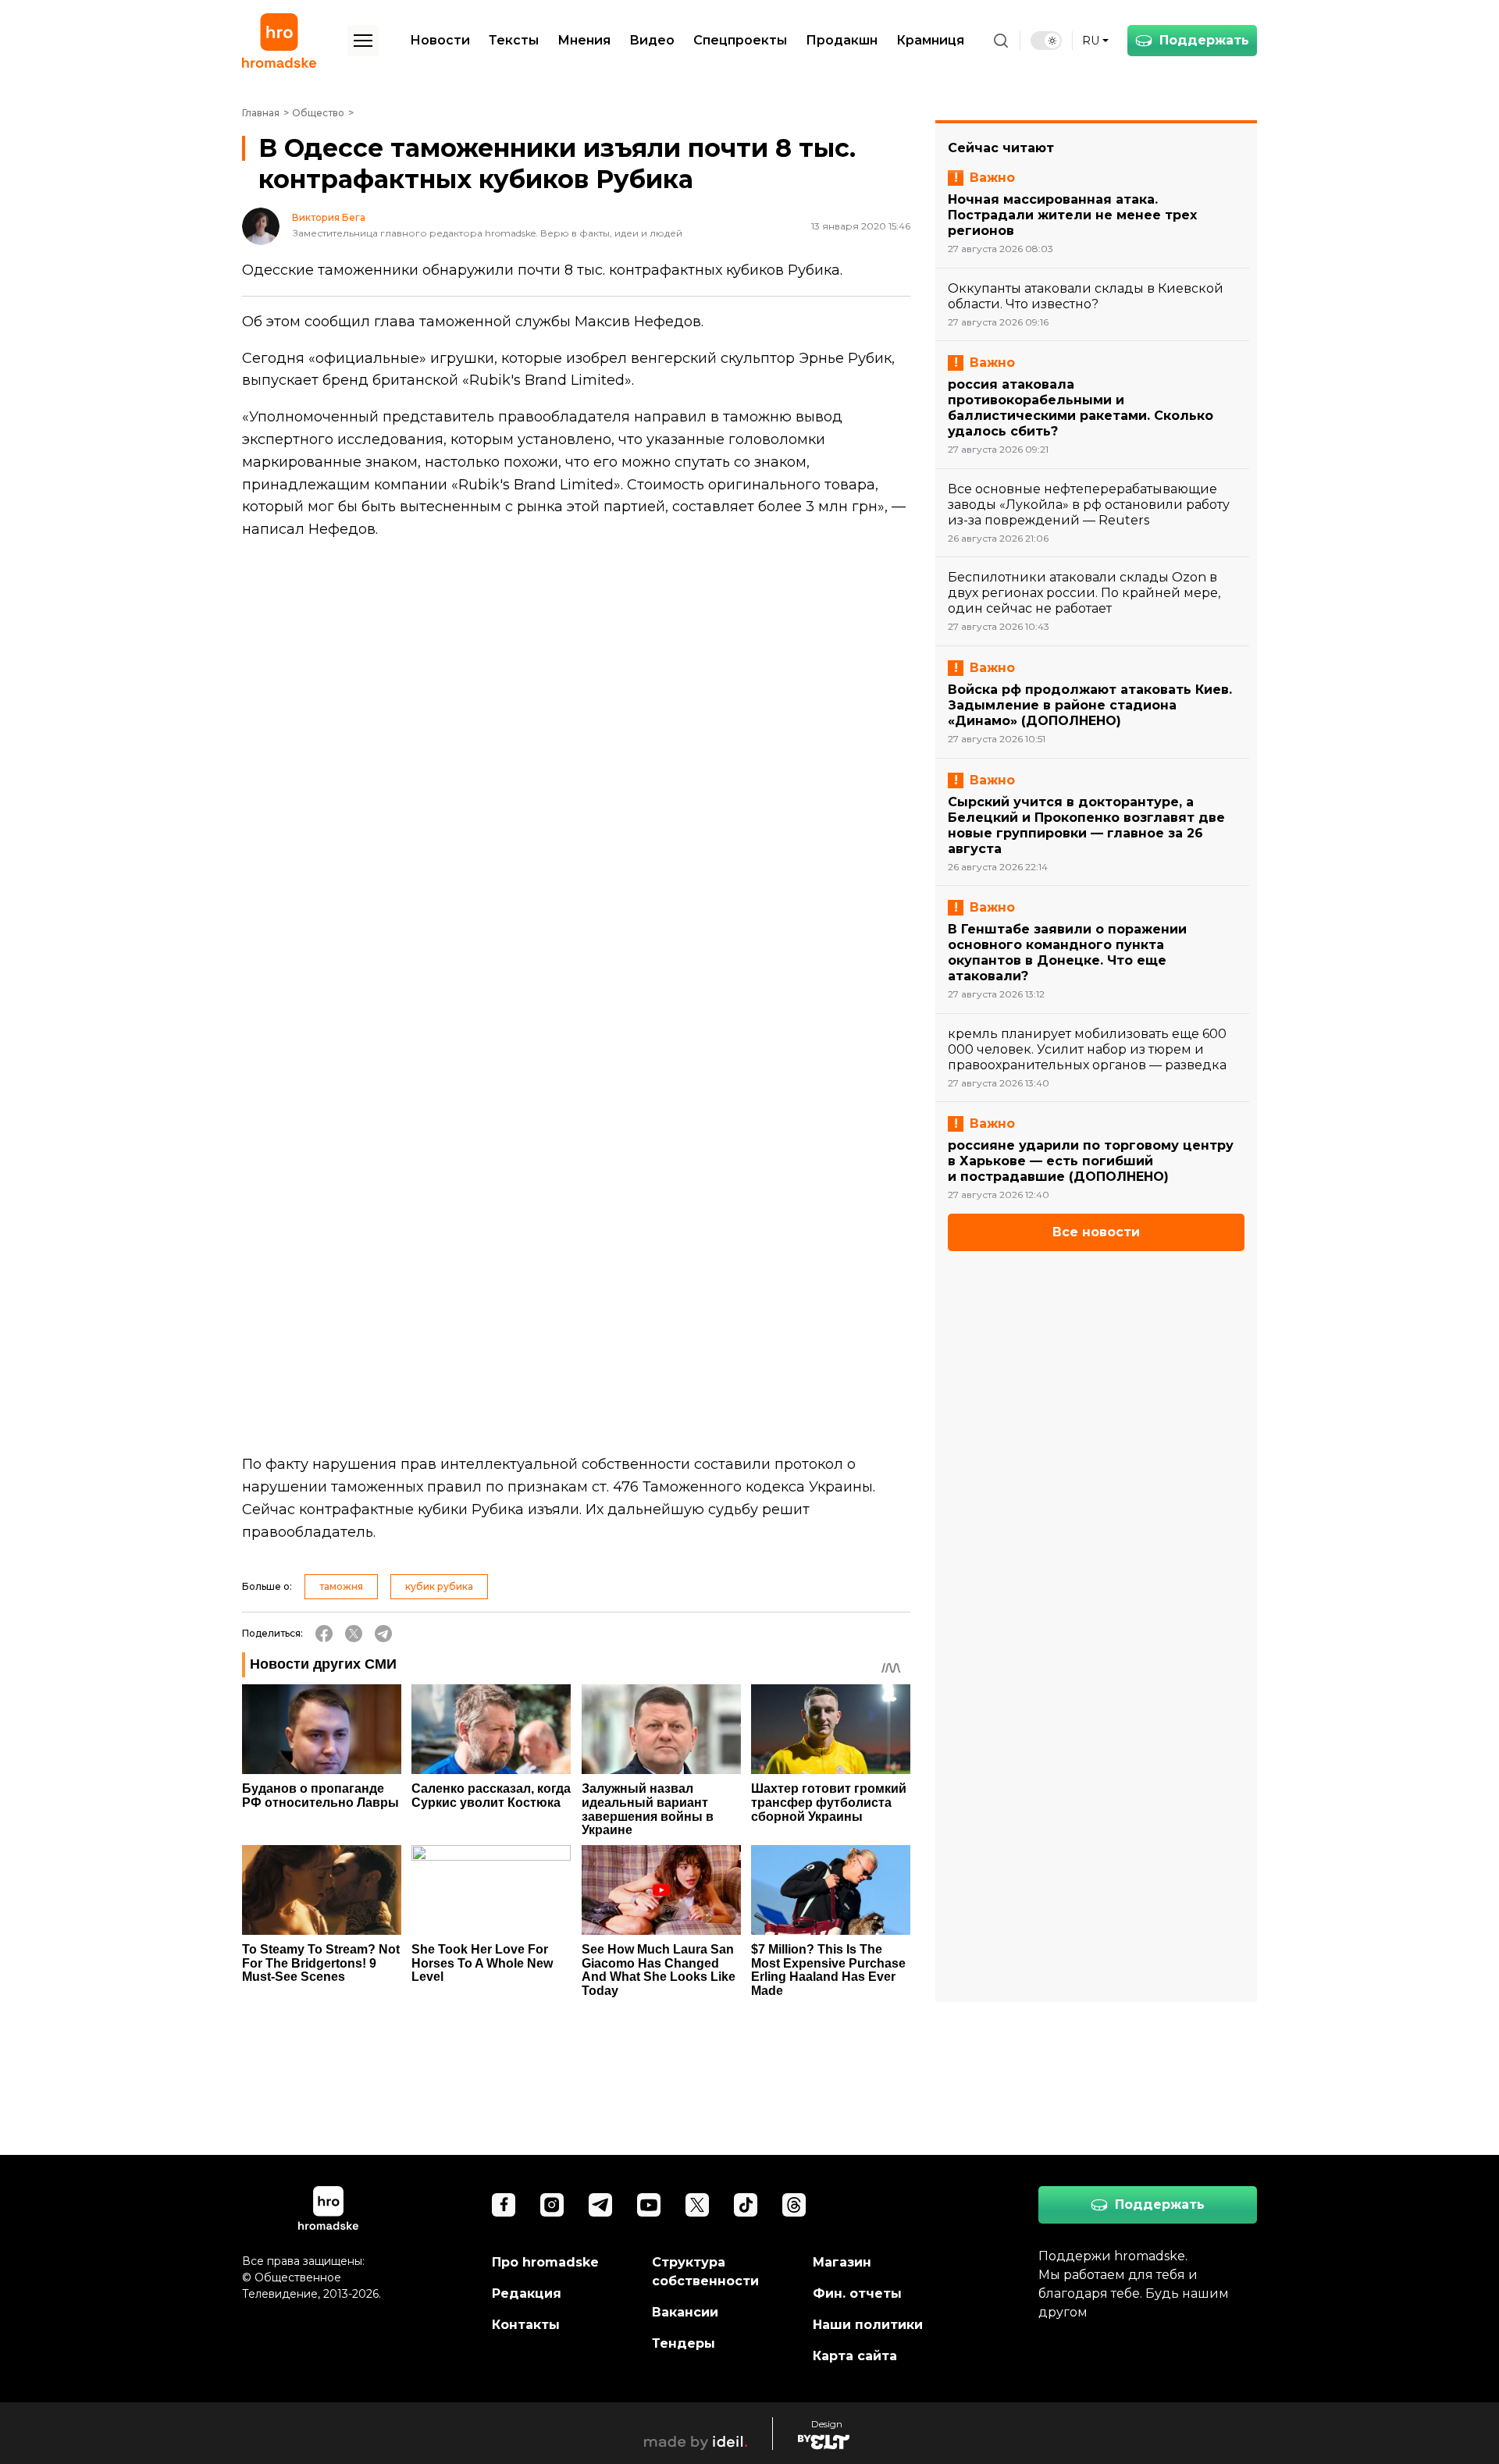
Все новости (1096, 1232)
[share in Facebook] (324, 1634)
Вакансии (685, 2312)
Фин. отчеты (857, 2293)
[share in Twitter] (354, 1634)
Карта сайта (855, 2356)
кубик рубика (439, 1586)
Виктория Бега (329, 218)
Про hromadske (545, 2262)
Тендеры (684, 2343)
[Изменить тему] (1046, 41)
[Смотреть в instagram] (552, 2205)
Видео (652, 40)
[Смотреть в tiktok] (746, 2205)
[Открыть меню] (363, 41)
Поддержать (1204, 40)
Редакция (527, 2293)
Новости (440, 40)
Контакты (526, 2325)
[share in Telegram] (383, 1634)
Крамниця (930, 40)
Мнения (584, 40)
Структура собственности (705, 2272)
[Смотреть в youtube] (649, 2205)
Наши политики (868, 2325)
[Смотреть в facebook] (504, 2205)
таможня (341, 1586)
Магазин (842, 2262)
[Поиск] (1001, 41)
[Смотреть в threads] (794, 2205)
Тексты (514, 40)
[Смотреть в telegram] (600, 2205)
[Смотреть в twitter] (697, 2205)
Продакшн (842, 40)
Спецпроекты (740, 40)
